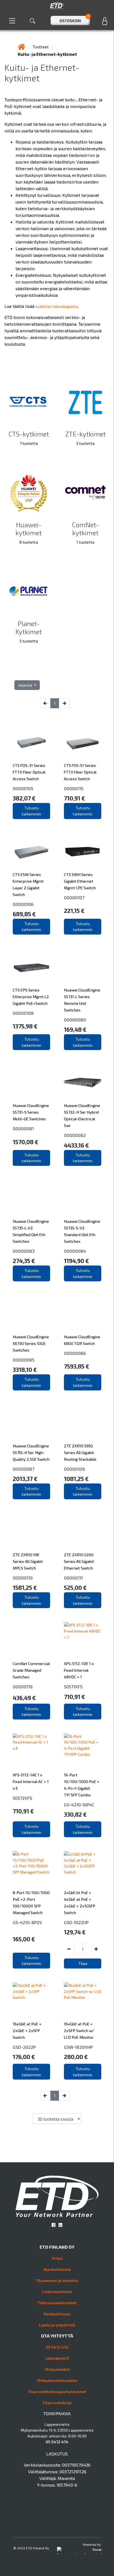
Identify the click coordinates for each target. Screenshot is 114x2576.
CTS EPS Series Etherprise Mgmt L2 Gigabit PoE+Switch (31, 997)
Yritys (57, 2258)
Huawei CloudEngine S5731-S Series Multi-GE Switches (31, 1112)
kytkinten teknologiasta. (57, 306)
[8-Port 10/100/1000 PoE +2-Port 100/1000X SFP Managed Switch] (31, 1870)
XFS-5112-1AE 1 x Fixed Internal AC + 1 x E (31, 1782)
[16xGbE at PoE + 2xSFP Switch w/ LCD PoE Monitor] (83, 2001)
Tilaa (83, 1963)
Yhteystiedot (57, 2369)
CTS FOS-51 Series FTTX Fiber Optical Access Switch (80, 772)
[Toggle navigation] (12, 21)
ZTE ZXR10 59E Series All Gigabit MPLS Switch (28, 1561)
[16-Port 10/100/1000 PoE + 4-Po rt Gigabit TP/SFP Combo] (83, 1752)
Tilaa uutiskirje (57, 2403)
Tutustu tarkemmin (31, 811)
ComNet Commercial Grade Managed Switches (31, 1670)
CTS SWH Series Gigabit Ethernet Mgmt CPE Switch (80, 881)
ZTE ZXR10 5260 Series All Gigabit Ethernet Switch (79, 1561)
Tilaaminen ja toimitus (57, 2280)
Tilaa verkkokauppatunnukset (57, 2392)
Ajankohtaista (57, 2269)
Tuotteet (41, 47)
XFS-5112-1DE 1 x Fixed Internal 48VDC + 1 (79, 1670)
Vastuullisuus (57, 2314)
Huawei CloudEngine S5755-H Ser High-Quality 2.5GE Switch (31, 1453)
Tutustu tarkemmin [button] (83, 1712)
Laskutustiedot (57, 2292)
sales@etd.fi (57, 2358)
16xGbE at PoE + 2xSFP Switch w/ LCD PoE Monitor (79, 2031)
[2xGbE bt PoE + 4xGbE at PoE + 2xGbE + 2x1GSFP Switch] (83, 1870)
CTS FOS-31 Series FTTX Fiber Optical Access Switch (29, 772)
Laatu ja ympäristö (57, 2325)
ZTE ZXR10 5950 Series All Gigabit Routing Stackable (80, 1453)
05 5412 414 (57, 2347)
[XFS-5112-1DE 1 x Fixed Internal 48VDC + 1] (83, 1641)
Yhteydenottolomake (57, 2380)
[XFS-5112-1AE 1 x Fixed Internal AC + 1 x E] (31, 1752)
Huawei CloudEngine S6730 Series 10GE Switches (31, 1343)
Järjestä (25, 685)
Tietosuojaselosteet (57, 2303)
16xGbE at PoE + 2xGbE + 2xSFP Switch (27, 2031)
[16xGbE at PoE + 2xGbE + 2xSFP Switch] (31, 2001)
